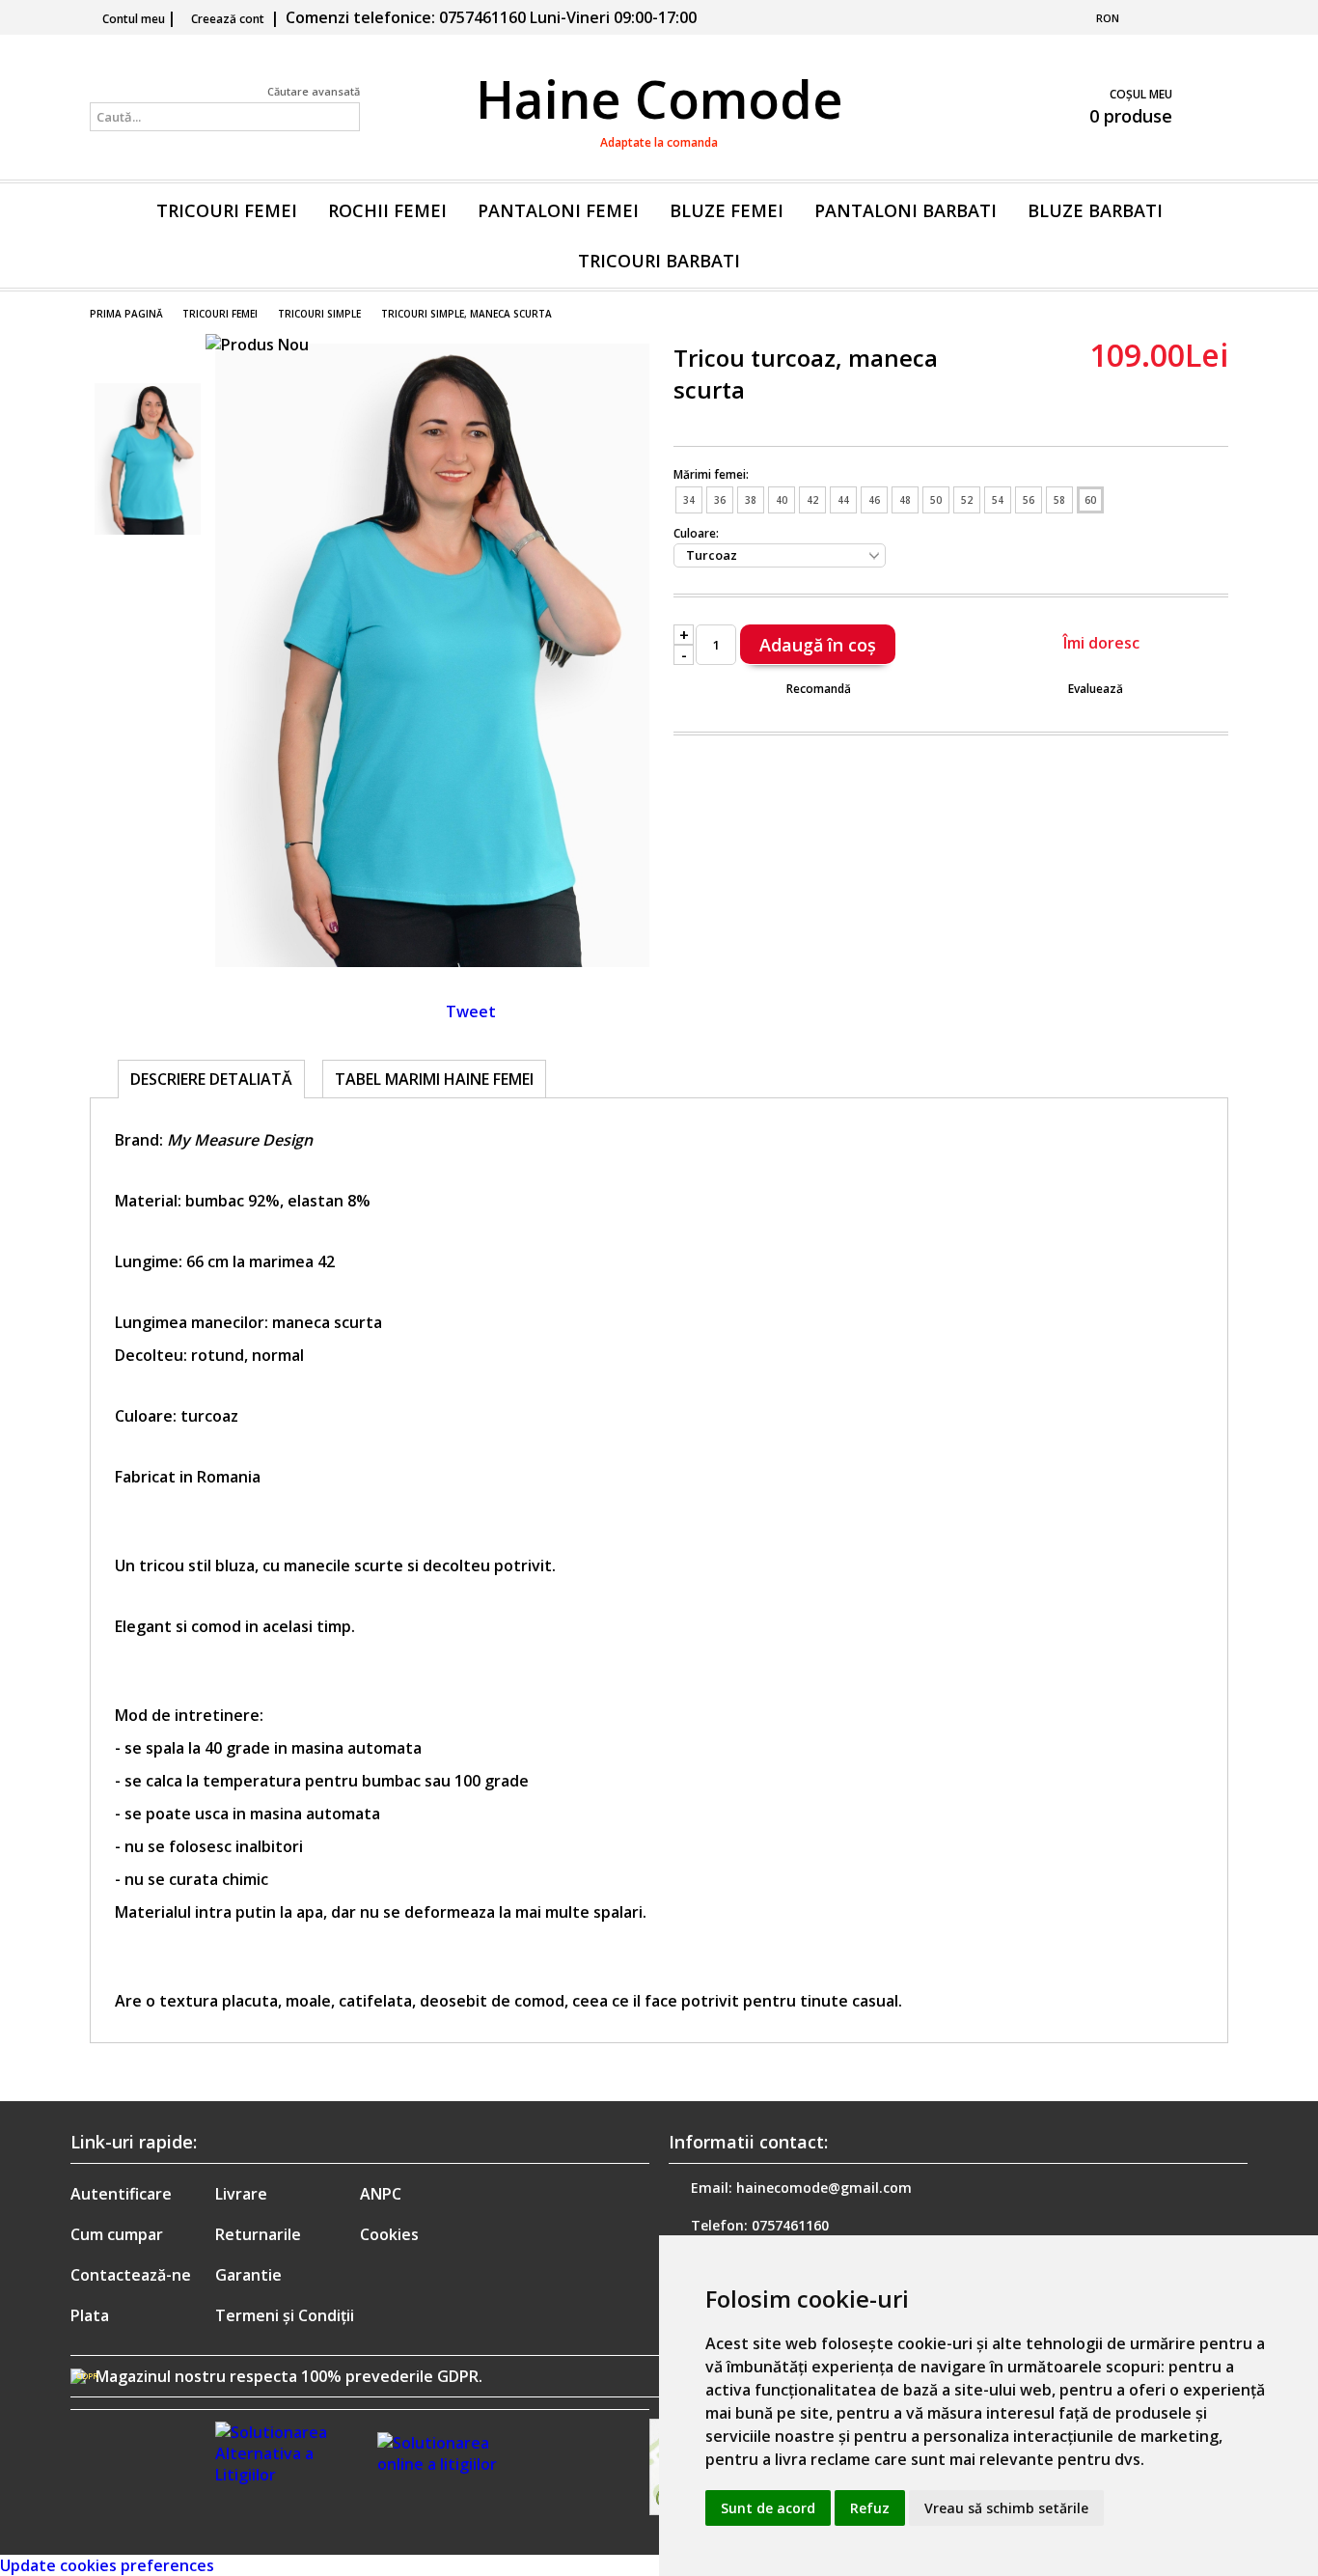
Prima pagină (126, 314)
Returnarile (258, 2234)
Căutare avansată (314, 91)
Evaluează (1096, 689)
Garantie (248, 2275)
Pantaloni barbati (906, 210)
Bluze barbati (1095, 210)
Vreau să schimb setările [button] (1006, 2508)
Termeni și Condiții (285, 2315)
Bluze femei (727, 210)
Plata (90, 2315)
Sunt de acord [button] (768, 2508)
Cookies (389, 2234)
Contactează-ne (131, 2275)
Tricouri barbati (659, 261)
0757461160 (790, 2225)
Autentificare (121, 2194)
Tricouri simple (319, 314)
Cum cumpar (117, 2234)
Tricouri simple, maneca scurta (467, 314)
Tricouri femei (227, 210)
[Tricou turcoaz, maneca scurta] (432, 961)
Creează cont (228, 19)
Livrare (241, 2194)
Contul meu (134, 19)
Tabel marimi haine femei (434, 1079)
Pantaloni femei (558, 210)
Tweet (471, 1011)
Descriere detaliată (211, 1079)
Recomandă (819, 689)
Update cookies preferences (107, 2565)
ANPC (381, 2194)
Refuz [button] (870, 2508)
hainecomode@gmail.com (824, 2188)
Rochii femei (387, 210)
